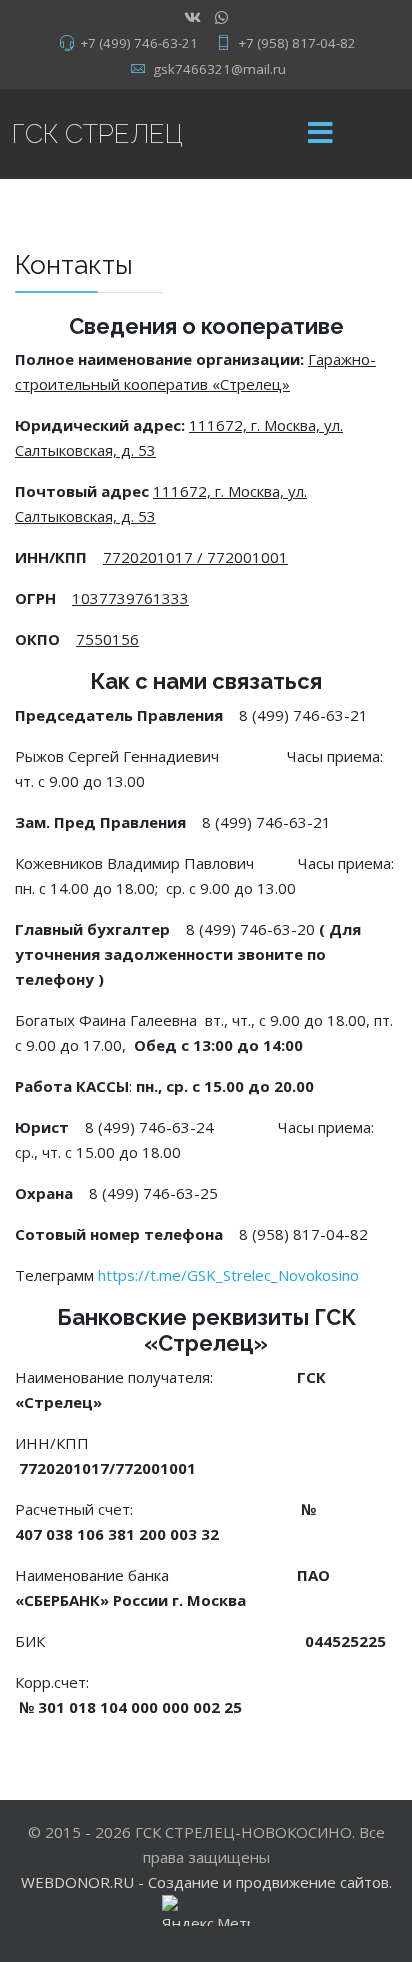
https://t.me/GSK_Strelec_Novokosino (228, 1275)
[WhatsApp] (221, 17)
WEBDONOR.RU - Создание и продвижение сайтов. (206, 1882)
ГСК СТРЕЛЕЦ (97, 134)
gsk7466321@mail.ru (219, 69)
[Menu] (321, 134)
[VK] (192, 17)
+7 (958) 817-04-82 (297, 43)
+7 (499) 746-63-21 (139, 43)
